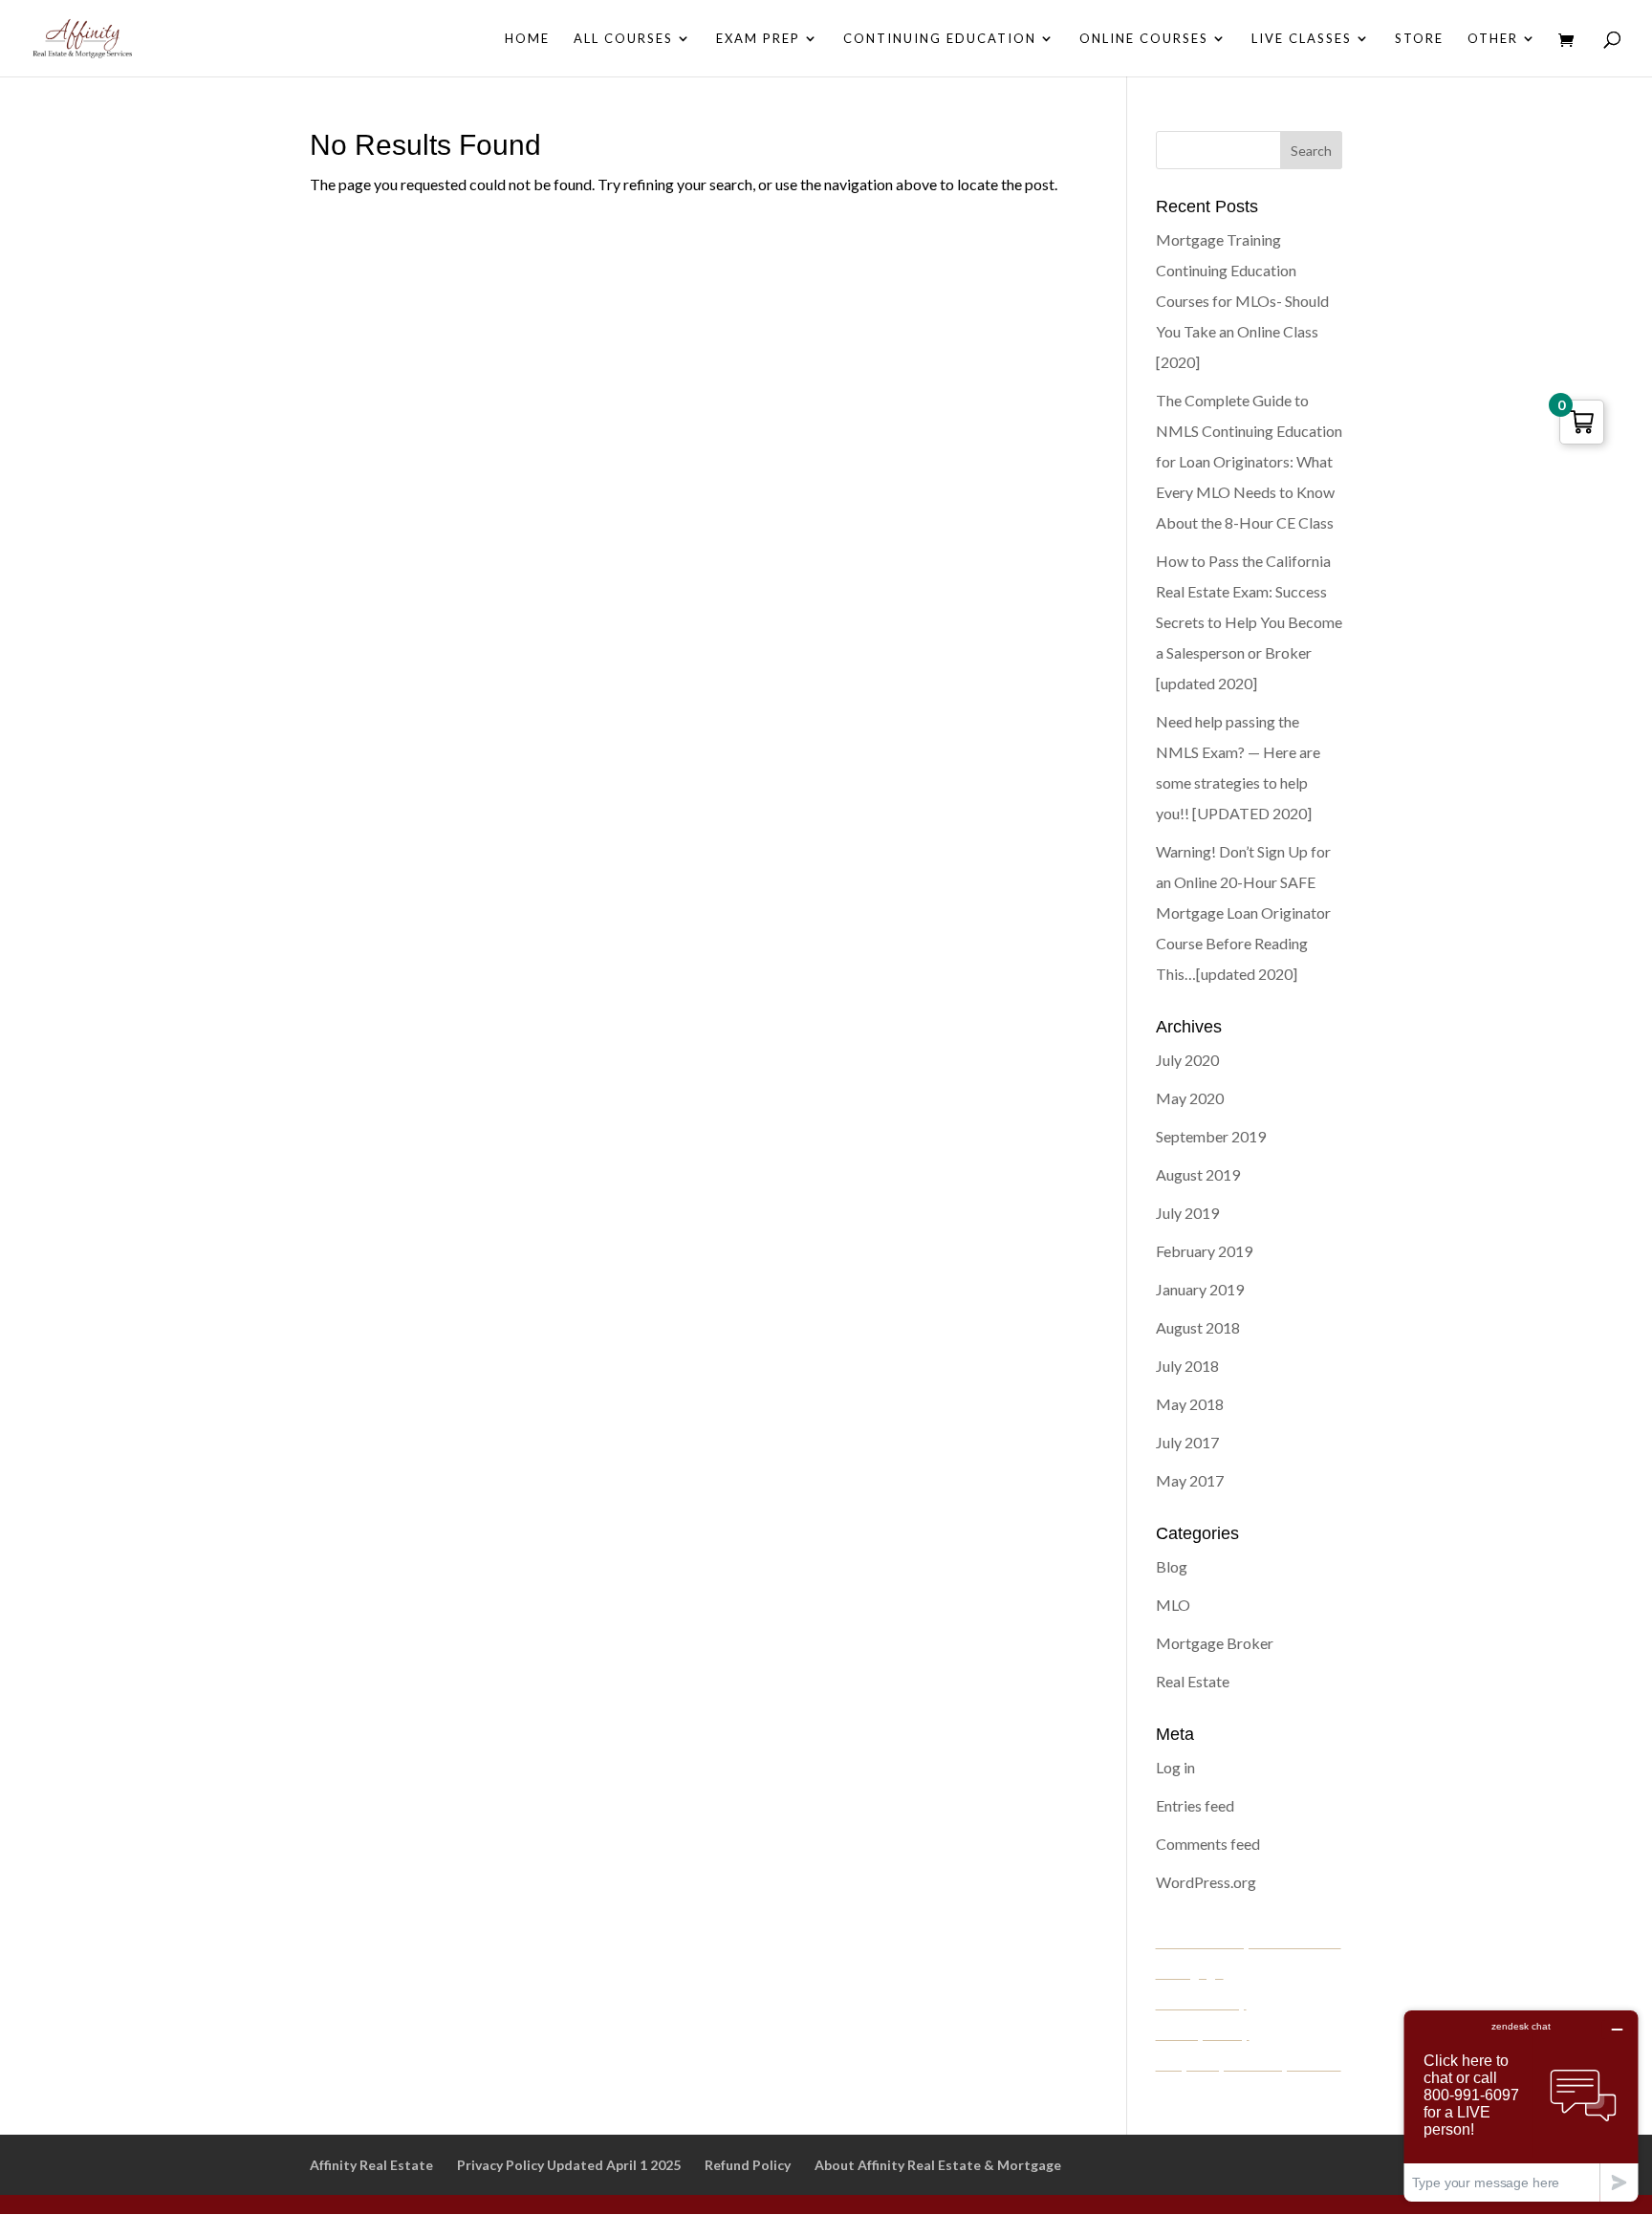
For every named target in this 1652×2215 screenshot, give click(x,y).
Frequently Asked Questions (1249, 2063)
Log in (1175, 1767)
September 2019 (1211, 1136)
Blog (1172, 1566)
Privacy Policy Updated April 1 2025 (569, 2165)
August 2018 (1198, 1327)
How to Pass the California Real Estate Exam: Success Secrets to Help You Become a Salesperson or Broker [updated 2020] (1249, 622)
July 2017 (1187, 1442)
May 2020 (1190, 1098)
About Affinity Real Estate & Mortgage (938, 2165)
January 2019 (1200, 1289)
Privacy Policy (1203, 2033)
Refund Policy (1201, 2002)
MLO (1173, 1605)
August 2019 (1198, 1174)
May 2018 (1190, 1404)
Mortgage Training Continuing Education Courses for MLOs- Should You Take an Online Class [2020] (1242, 301)
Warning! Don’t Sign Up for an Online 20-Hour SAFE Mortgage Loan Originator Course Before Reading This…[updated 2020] (1243, 912)
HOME (527, 39)
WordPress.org (1206, 1882)
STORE (1419, 39)
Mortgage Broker (1215, 1643)
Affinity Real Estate (371, 2165)
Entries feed (1195, 1805)
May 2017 (1190, 1480)
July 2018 (1187, 1366)
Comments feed (1208, 1844)
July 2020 (1187, 1060)
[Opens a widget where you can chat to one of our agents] (1521, 2106)
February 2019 (1204, 1251)
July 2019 (1187, 1213)
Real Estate (1193, 1681)
